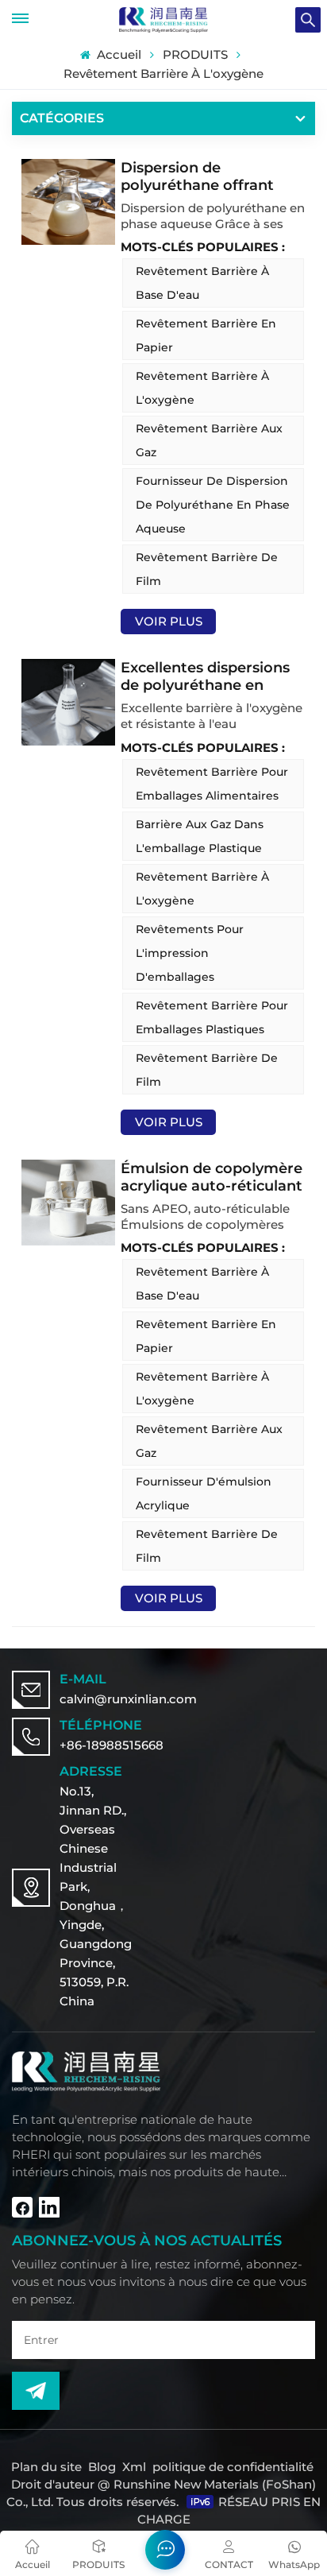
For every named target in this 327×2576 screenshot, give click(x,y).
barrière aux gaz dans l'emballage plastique (200, 836)
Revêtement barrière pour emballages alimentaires (212, 784)
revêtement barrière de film (207, 569)
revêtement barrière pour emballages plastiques (212, 1017)
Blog (102, 2467)
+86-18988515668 (112, 1745)
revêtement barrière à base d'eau (202, 283)
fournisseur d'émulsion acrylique (204, 1493)
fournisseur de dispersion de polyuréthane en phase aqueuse (213, 505)
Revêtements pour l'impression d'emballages (190, 953)
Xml (134, 2467)
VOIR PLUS (169, 621)
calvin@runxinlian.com (128, 1699)
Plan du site (48, 2467)
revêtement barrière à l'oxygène (202, 388)
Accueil (117, 55)
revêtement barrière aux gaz (209, 440)
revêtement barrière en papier (206, 335)
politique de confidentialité (233, 2467)
